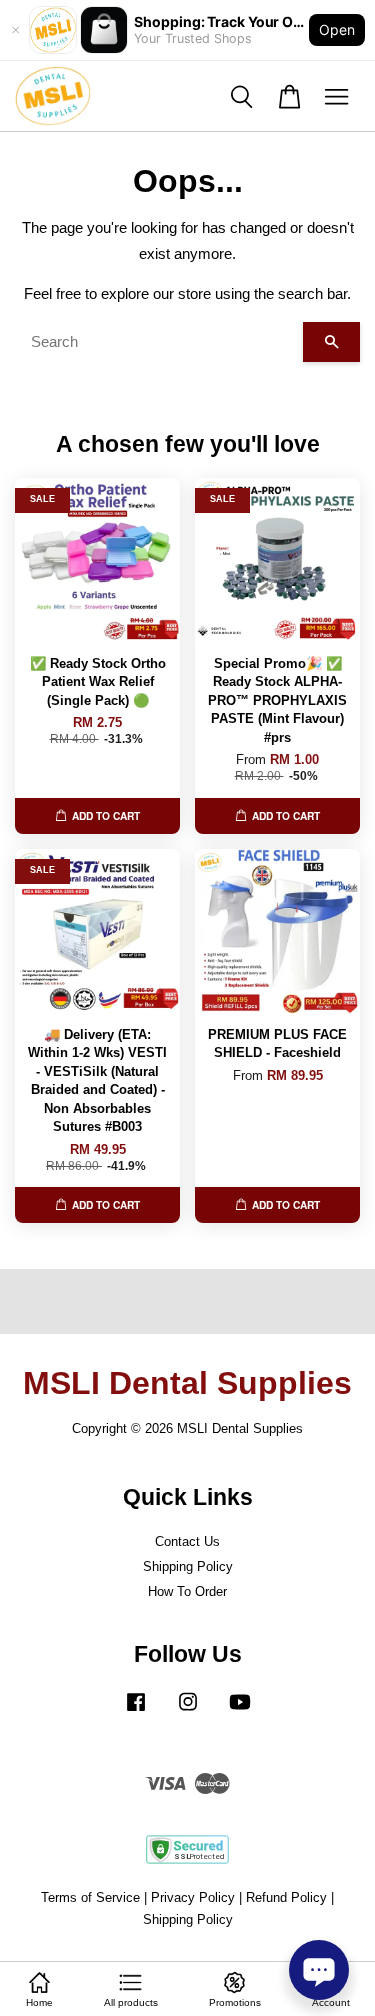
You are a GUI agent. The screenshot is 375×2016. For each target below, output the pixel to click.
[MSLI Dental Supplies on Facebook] (136, 1711)
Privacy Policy (193, 1897)
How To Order (187, 1591)
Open (337, 29)
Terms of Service (90, 1897)
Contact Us (187, 1541)
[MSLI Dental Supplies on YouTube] (240, 1711)
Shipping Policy (188, 1566)
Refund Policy (286, 1897)
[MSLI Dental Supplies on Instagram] (188, 1711)
